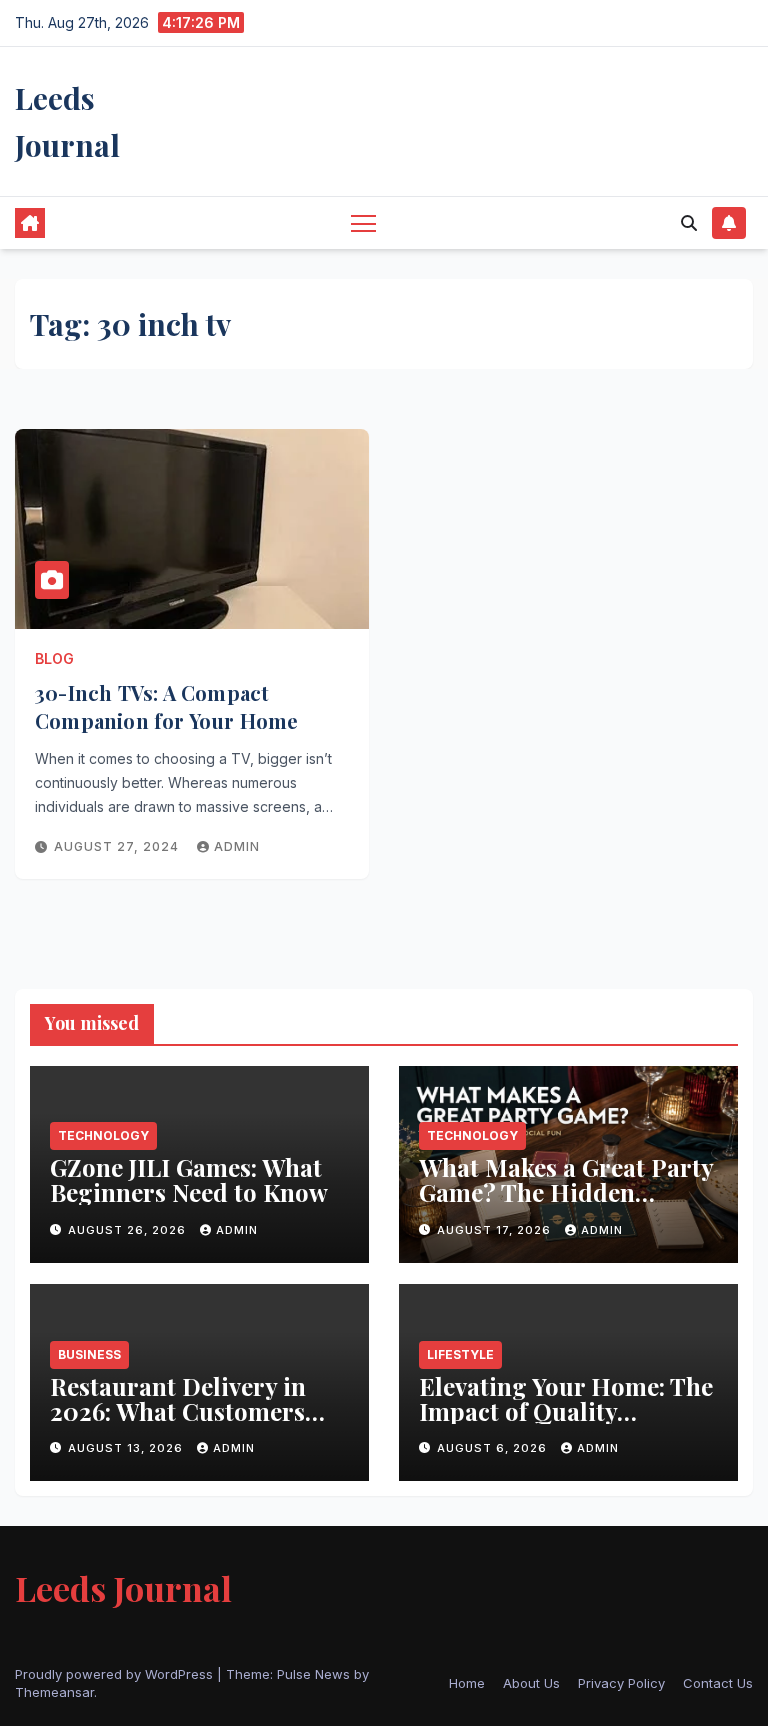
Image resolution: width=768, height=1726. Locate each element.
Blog (54, 658)
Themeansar (54, 1692)
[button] (689, 223)
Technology (103, 1135)
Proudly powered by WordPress (116, 1674)
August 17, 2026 (496, 1230)
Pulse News (313, 1674)
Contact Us (718, 1683)
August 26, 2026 (129, 1230)
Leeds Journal (123, 1588)
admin (237, 846)
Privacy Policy (621, 1683)
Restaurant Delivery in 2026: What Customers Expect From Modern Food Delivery (178, 1423)
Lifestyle (460, 1354)
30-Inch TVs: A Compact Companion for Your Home (167, 706)
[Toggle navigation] (363, 222)
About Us (531, 1683)
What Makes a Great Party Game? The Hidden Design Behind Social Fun (566, 1192)
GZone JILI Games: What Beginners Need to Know (192, 1179)
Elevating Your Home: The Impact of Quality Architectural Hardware (566, 1411)
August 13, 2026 (127, 1448)
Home (467, 1683)
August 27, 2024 (118, 846)
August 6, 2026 (494, 1448)
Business (89, 1354)
